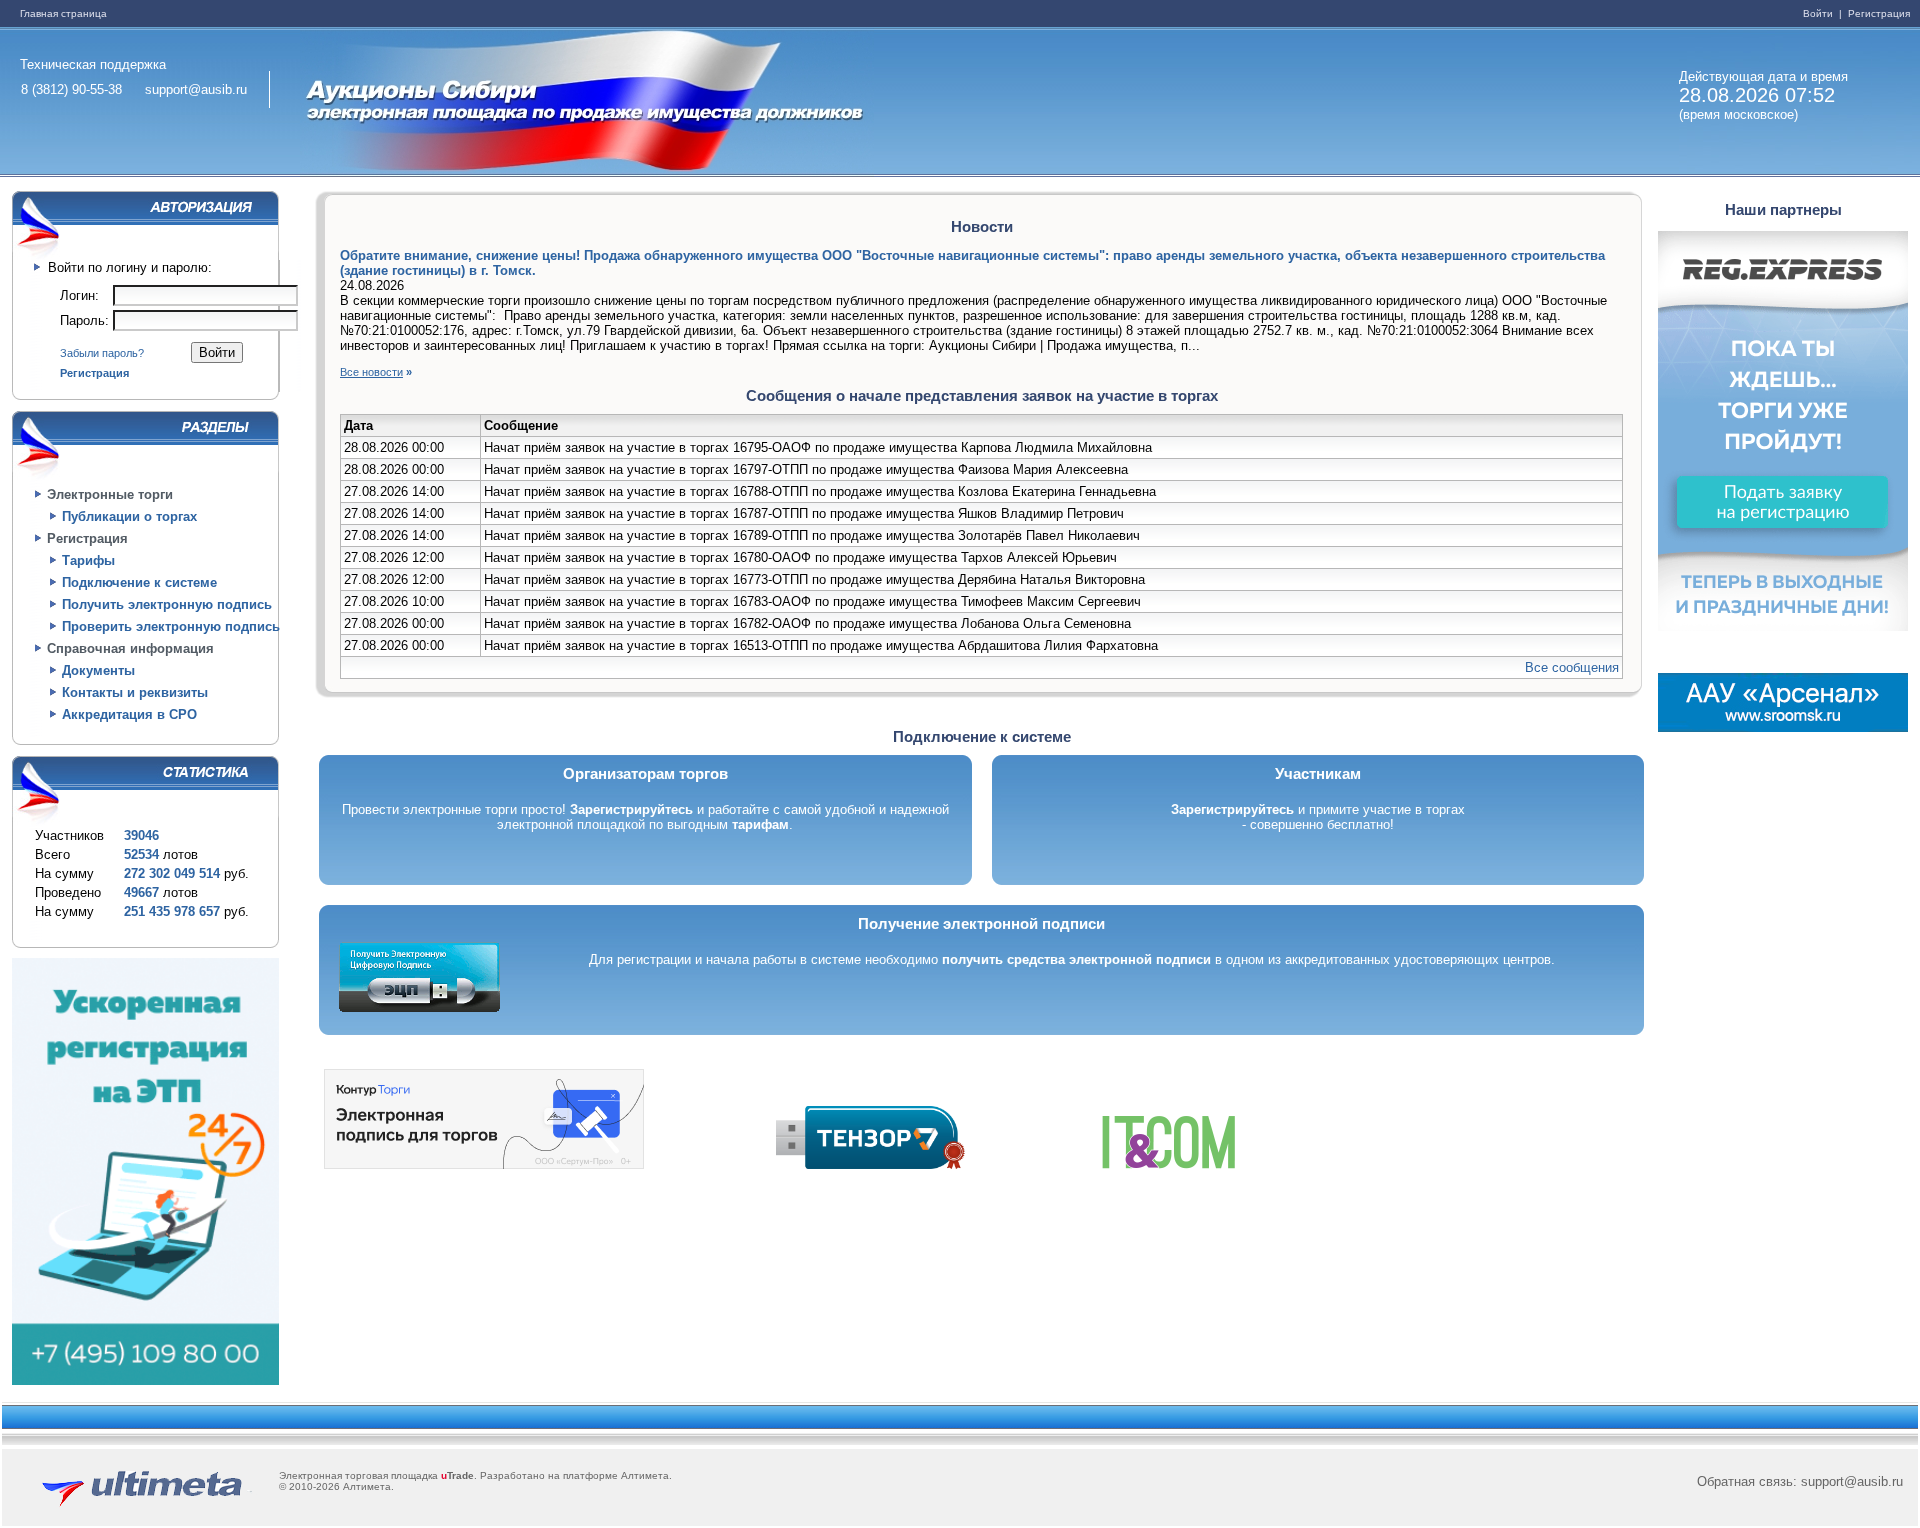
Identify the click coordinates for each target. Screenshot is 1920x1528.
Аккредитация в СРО (129, 714)
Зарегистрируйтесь (631, 809)
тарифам (760, 824)
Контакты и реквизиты (135, 692)
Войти (1819, 13)
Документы (98, 670)
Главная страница (63, 13)
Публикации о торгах (129, 516)
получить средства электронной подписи (1076, 959)
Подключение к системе (139, 582)
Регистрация (1877, 13)
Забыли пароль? (102, 353)
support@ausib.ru (196, 89)
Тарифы (88, 560)
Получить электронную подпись (167, 604)
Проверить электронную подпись (171, 626)
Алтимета (645, 1475)
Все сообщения (1572, 667)
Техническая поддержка (93, 64)
